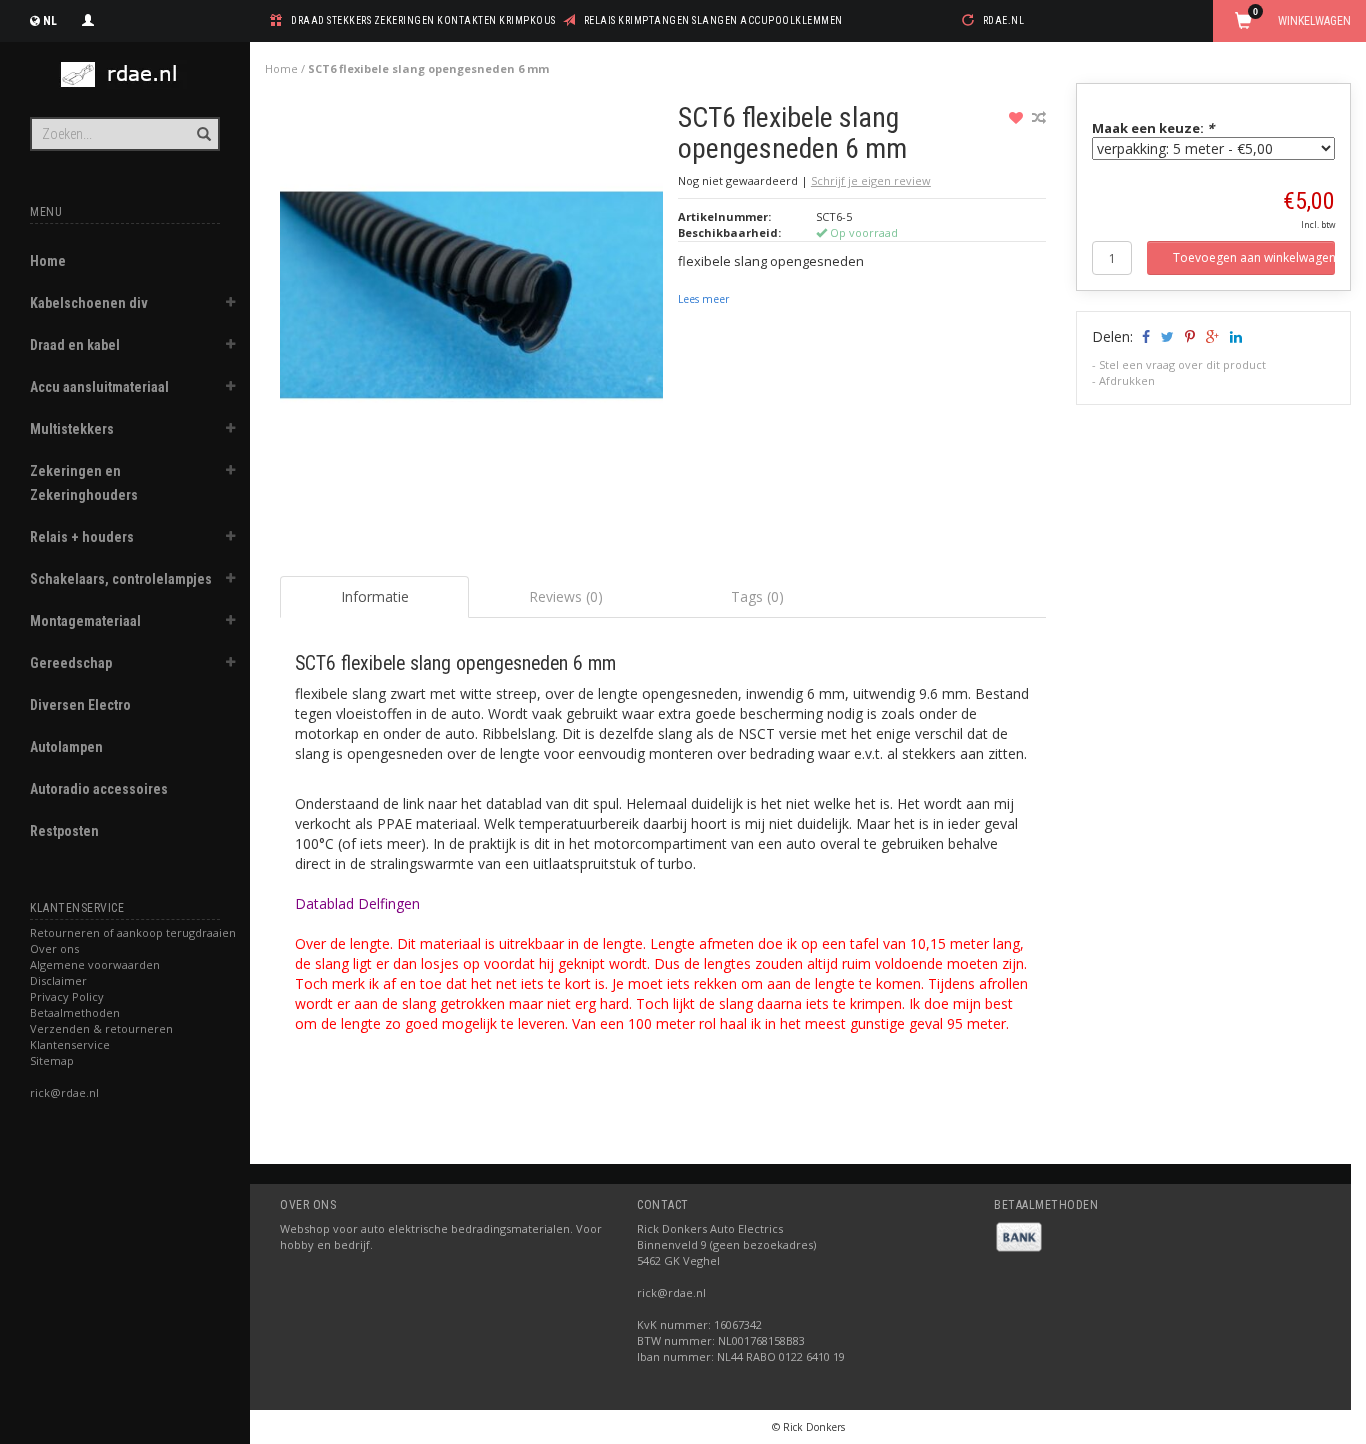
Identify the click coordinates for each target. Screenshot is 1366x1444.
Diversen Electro (80, 705)
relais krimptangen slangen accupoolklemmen (713, 20)
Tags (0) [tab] (757, 596)
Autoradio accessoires (99, 789)
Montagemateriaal (85, 621)
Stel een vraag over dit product (1182, 364)
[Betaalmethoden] (1019, 1235)
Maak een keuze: (1153, 128)
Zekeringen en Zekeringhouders (84, 483)
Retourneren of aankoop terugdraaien (133, 932)
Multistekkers (72, 429)
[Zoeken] (202, 123)
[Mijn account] (88, 18)
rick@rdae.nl (64, 1092)
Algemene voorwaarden (95, 964)
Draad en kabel (75, 345)
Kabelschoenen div (89, 303)
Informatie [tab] (375, 596)
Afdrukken (1127, 380)
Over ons (54, 948)
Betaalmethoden (75, 1012)
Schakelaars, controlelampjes (121, 579)
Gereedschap (71, 663)
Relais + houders (82, 537)
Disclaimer (58, 980)
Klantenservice (70, 1044)
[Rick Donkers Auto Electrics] (125, 74)
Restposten (64, 831)
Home (48, 261)
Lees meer (703, 299)
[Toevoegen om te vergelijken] (1039, 117)
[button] (231, 305)
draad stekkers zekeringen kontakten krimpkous (423, 20)
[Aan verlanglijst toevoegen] (1018, 117)
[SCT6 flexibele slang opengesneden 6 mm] (471, 299)
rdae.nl (1004, 20)
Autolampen (66, 747)
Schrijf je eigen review (871, 180)
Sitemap (52, 1060)
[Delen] (1144, 336)
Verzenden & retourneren (101, 1028)
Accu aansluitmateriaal (99, 387)
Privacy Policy (67, 996)
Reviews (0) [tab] (566, 596)
